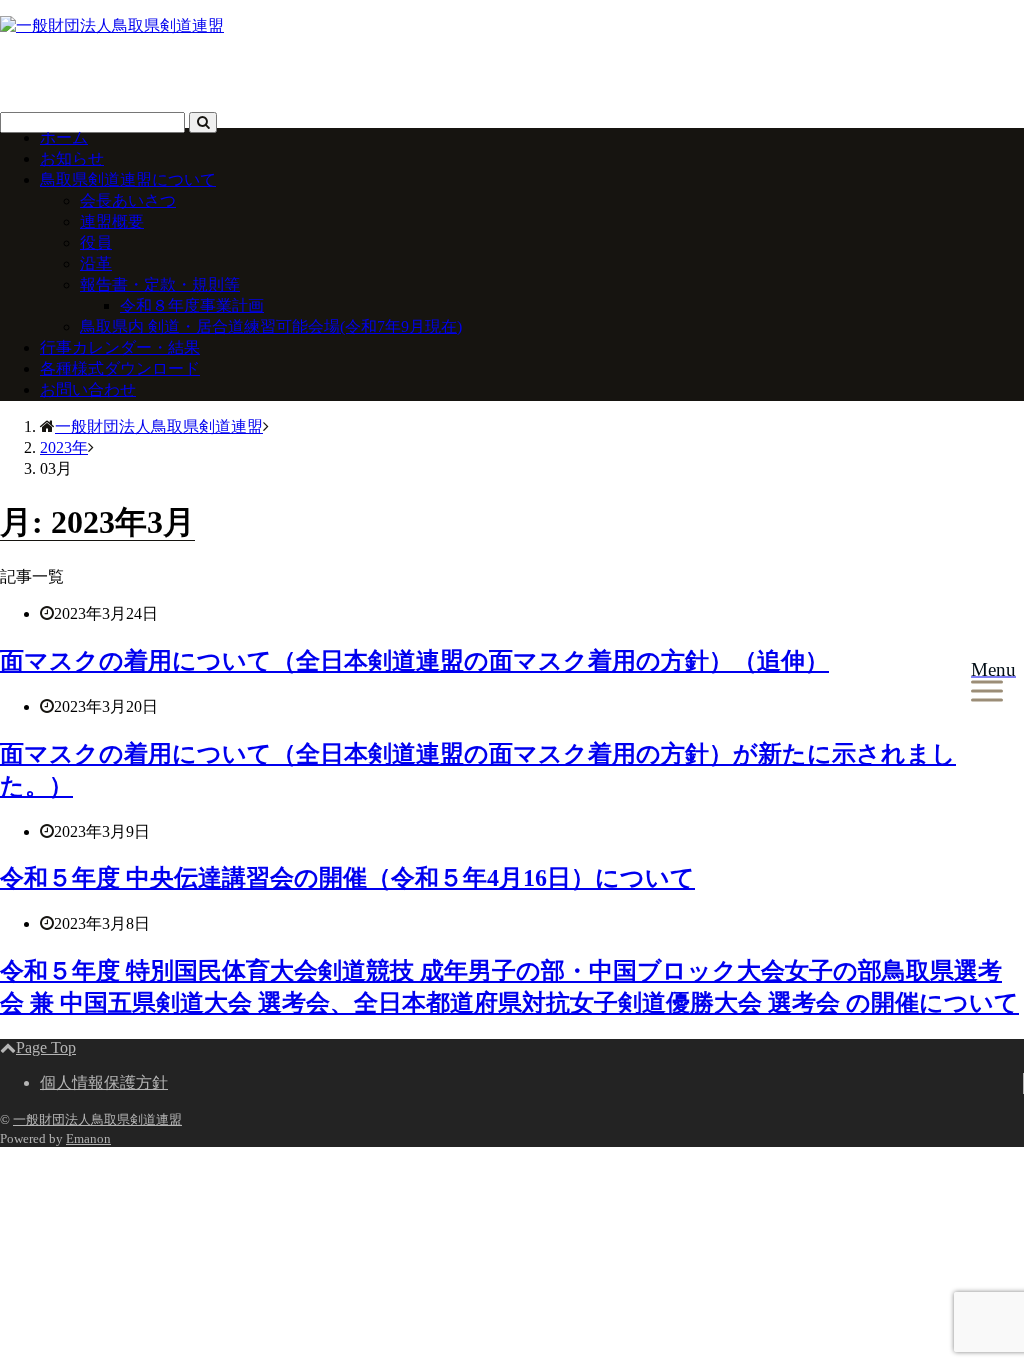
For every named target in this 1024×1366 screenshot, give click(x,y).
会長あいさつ (128, 200)
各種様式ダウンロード (120, 368)
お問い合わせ (88, 389)
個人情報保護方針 (104, 1082)
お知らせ (72, 158)
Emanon (88, 1138)
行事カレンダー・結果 (120, 347)
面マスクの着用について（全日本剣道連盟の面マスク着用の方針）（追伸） (414, 661)
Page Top (46, 1047)
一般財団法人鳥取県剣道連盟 (97, 1119)
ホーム (64, 137)
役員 (96, 242)
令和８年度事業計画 (192, 305)
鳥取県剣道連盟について (128, 179)
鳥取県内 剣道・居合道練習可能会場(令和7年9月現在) (271, 326)
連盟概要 (112, 221)
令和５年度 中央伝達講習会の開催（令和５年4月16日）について (347, 878)
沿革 (96, 263)
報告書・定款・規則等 (160, 284)
